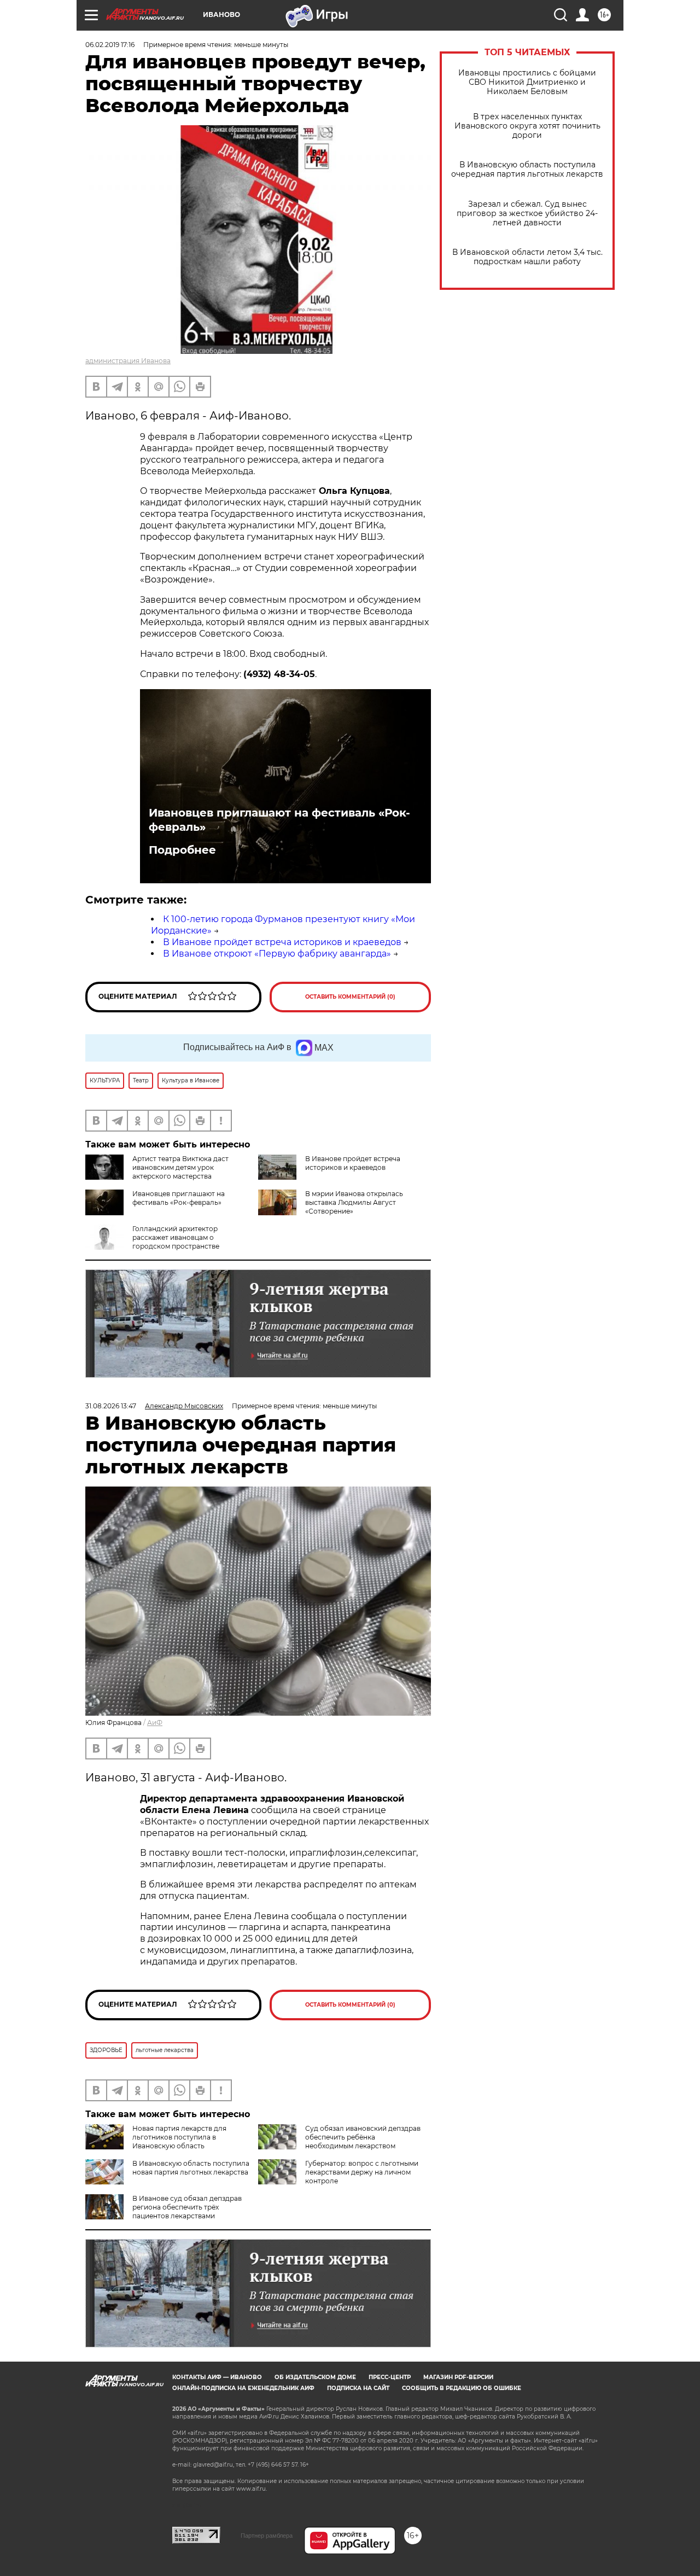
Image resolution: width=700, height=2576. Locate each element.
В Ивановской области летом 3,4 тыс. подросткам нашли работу (527, 257)
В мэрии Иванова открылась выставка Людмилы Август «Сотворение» (354, 1202)
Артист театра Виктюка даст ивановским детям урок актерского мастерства (180, 1167)
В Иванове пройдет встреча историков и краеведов (282, 942)
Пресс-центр (390, 2377)
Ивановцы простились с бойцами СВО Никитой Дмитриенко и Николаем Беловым (527, 82)
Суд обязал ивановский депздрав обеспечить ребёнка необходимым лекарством (363, 2137)
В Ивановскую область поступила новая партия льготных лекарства (191, 2168)
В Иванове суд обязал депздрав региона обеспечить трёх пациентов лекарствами (187, 2207)
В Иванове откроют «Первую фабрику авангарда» (277, 954)
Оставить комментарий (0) (350, 997)
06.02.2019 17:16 (110, 45)
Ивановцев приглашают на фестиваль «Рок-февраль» (279, 820)
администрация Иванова (128, 361)
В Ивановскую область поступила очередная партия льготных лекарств (527, 170)
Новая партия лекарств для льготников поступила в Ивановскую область (179, 2137)
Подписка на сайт (358, 2388)
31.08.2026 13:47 (111, 1406)
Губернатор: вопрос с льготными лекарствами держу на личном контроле (362, 2172)
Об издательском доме (315, 2377)
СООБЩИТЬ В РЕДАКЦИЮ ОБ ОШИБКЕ (462, 2388)
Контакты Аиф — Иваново (217, 2377)
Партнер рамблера (267, 2536)
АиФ (155, 1723)
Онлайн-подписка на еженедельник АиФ (243, 2388)
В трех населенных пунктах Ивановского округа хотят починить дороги (527, 126)
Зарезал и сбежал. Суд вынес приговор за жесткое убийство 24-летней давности (527, 214)
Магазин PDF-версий (458, 2377)
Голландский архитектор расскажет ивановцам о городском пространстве (176, 1237)
